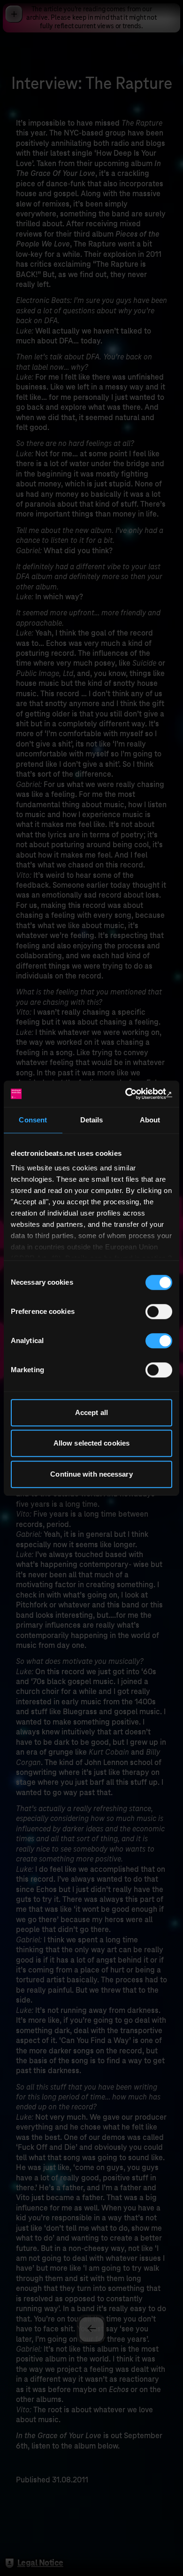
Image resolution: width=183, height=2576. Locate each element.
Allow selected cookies (91, 1443)
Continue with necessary (91, 1474)
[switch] (159, 1312)
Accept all (91, 1412)
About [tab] (150, 1120)
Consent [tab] (33, 1120)
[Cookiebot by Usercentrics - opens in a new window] (132, 1094)
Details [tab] (92, 1120)
